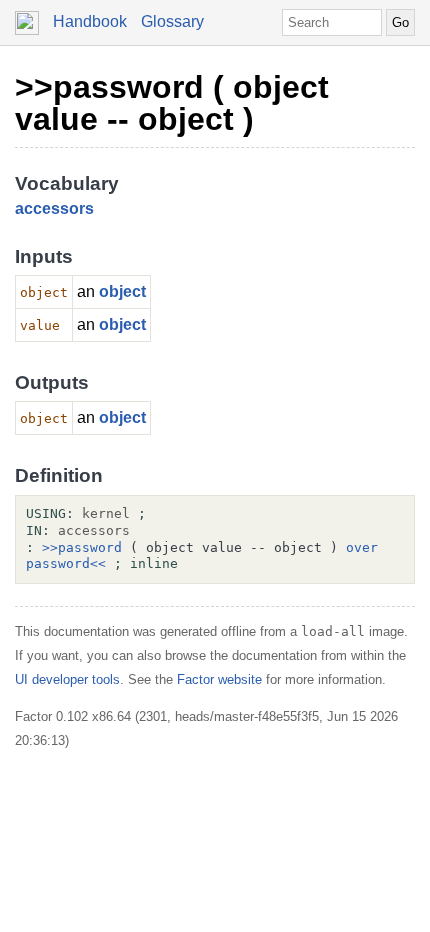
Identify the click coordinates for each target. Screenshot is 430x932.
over (362, 547)
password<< (66, 563)
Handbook (90, 21)
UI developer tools (67, 679)
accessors (54, 208)
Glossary (172, 21)
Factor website (219, 679)
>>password (82, 547)
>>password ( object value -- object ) (172, 103)
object (122, 291)
